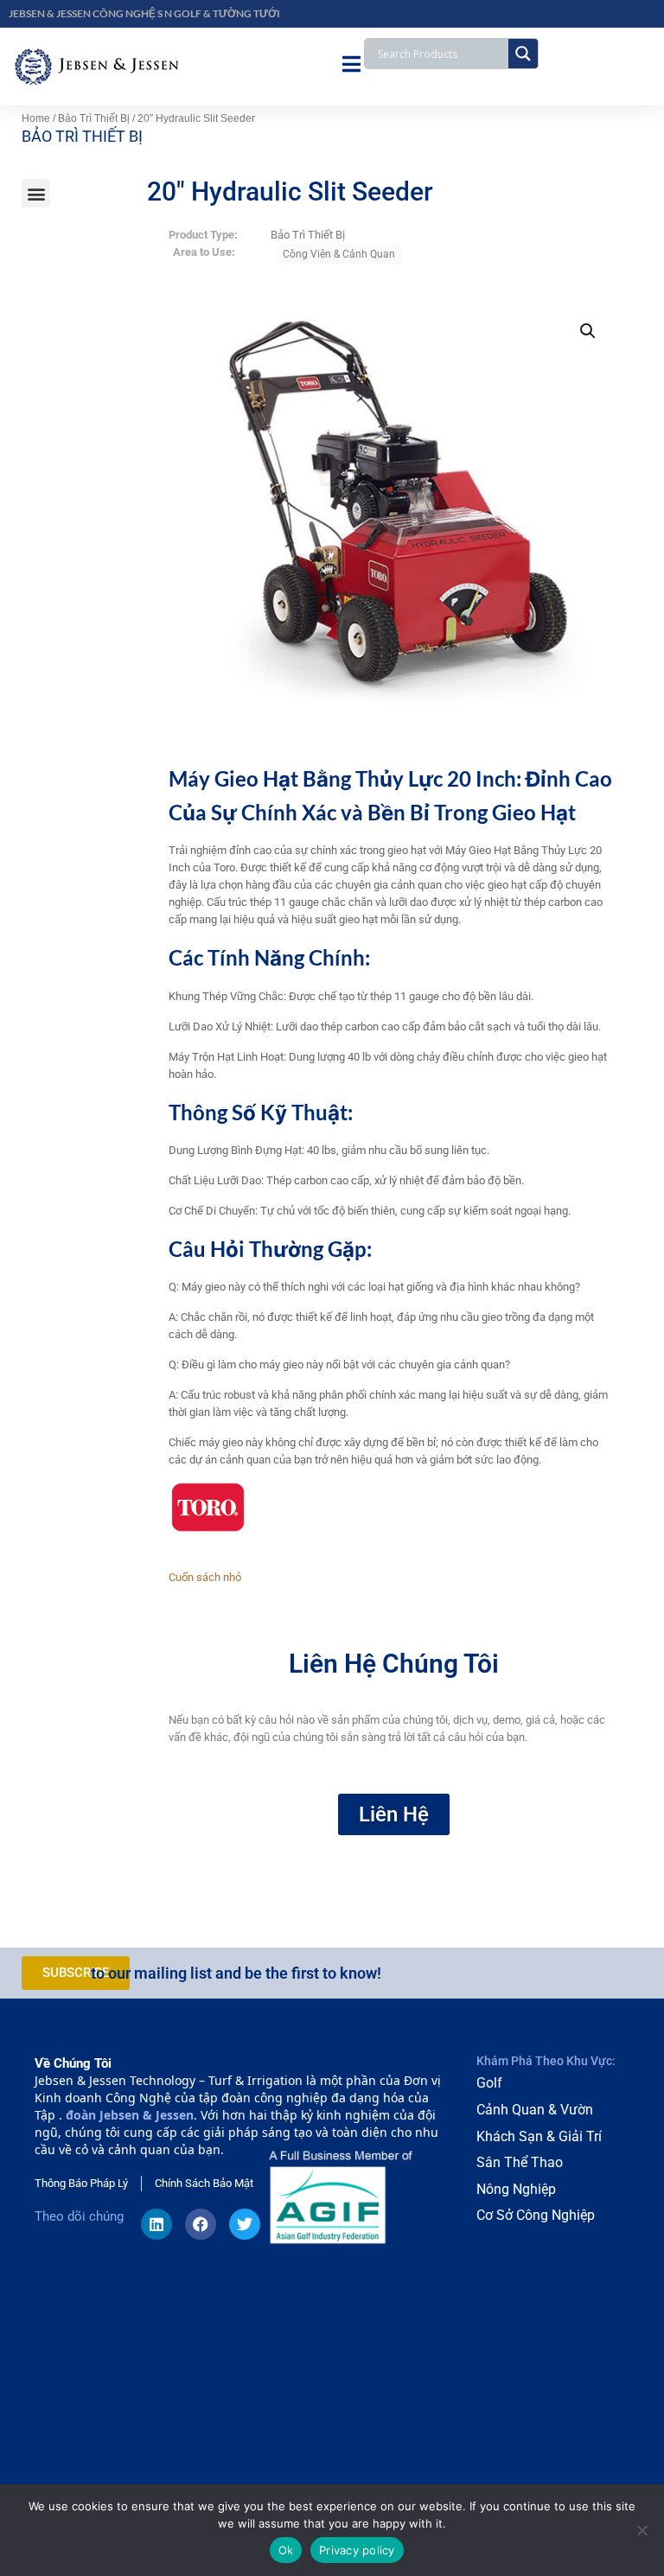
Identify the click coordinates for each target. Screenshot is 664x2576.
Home (36, 118)
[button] (36, 193)
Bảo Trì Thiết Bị (94, 118)
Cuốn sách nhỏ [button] (205, 1577)
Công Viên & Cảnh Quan (339, 254)
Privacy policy (357, 2550)
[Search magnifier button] (523, 54)
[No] (642, 2530)
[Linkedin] (156, 2224)
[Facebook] (201, 2224)
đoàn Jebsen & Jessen (130, 2115)
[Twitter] (245, 2224)
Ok (286, 2550)
